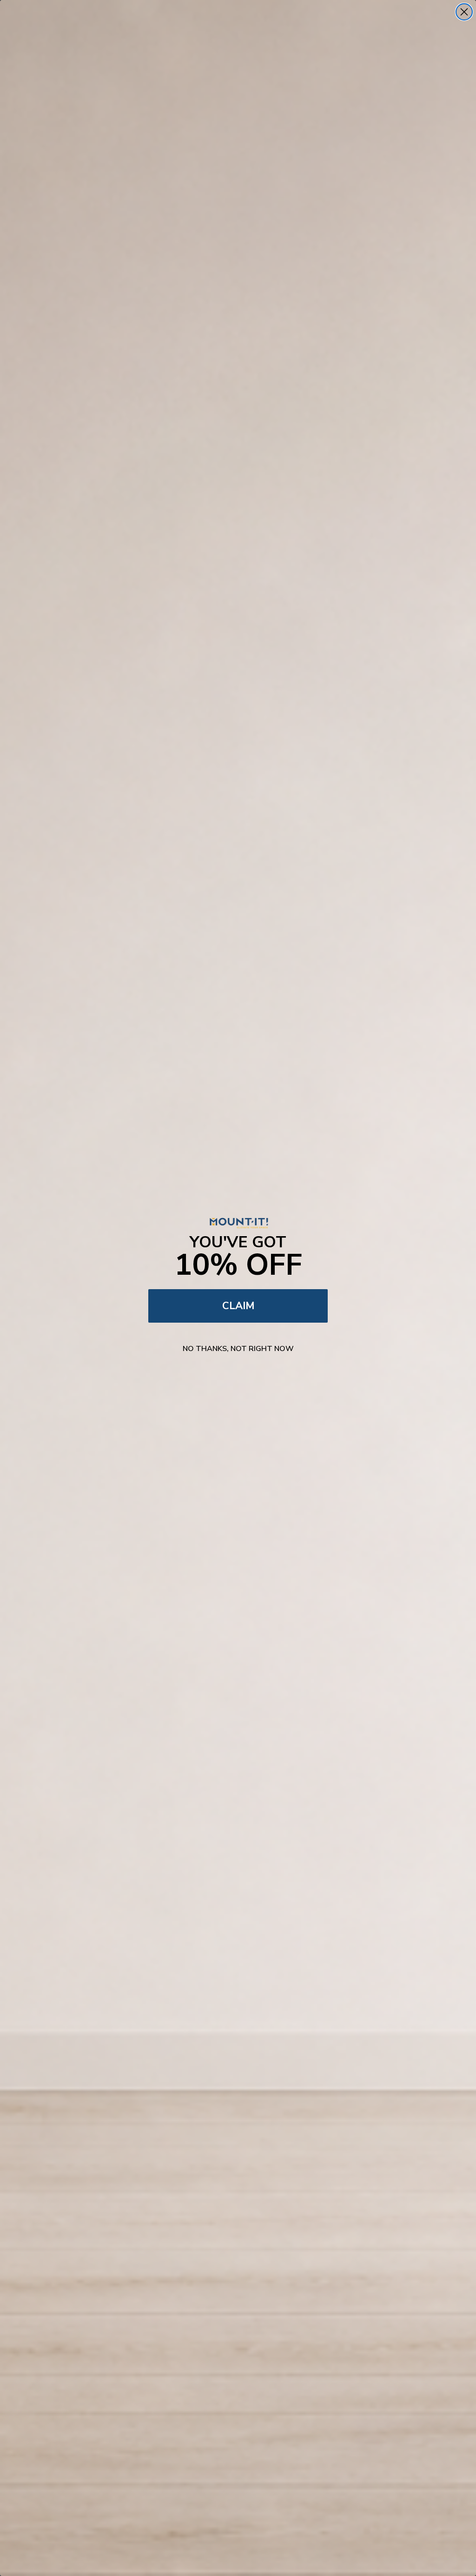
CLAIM (238, 1306)
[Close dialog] (464, 12)
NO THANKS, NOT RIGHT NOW (238, 1349)
